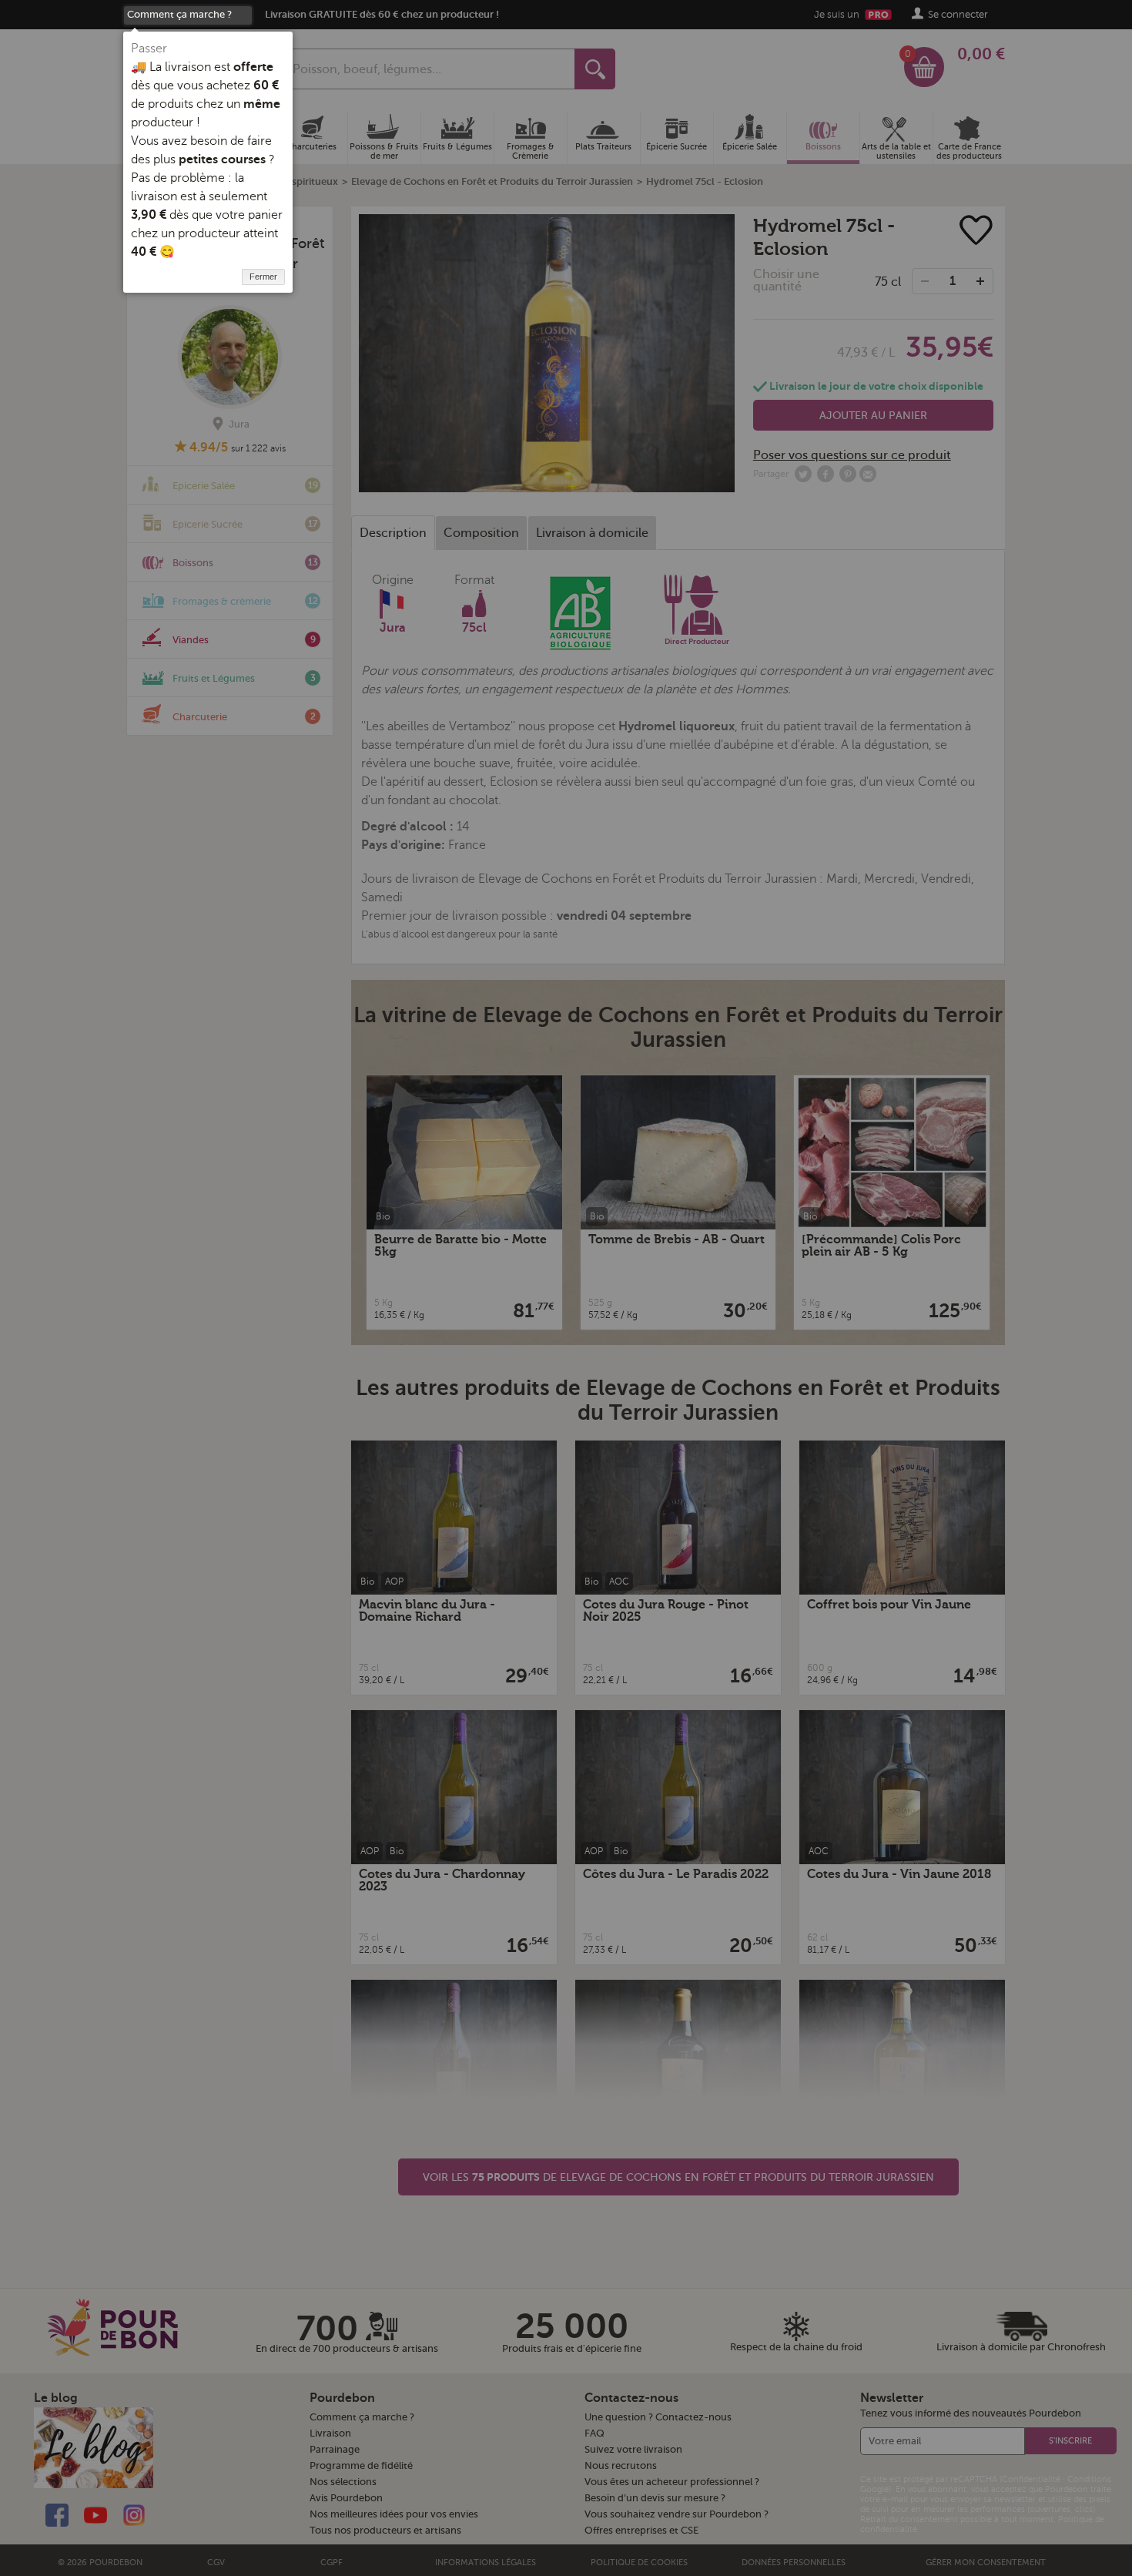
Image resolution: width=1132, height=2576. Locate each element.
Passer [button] (149, 49)
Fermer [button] (263, 277)
